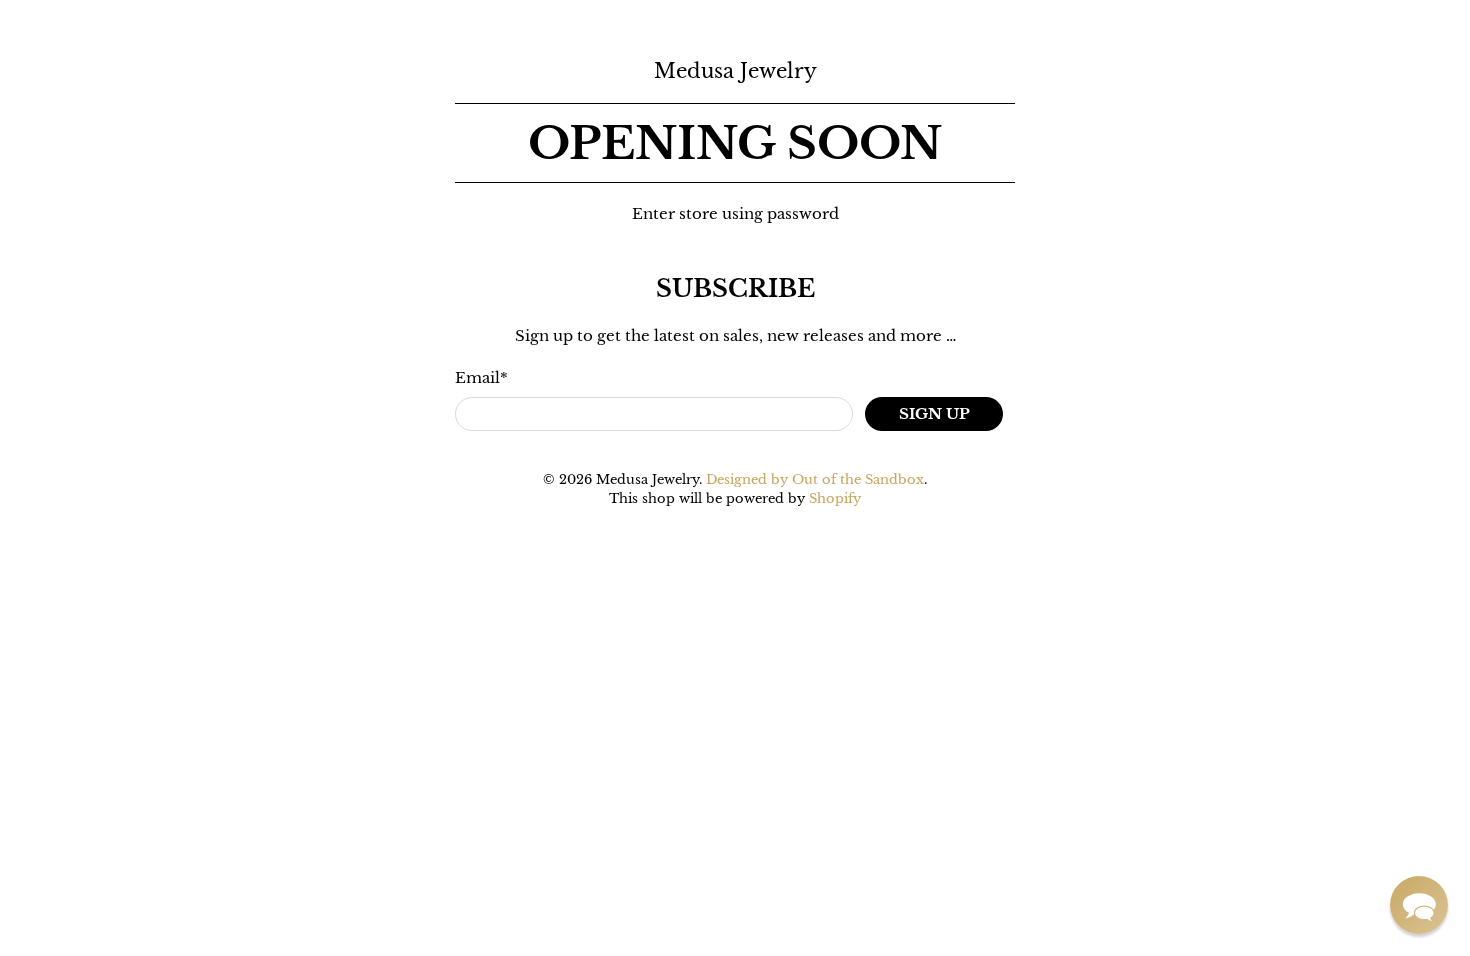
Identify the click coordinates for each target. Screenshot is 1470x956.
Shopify (835, 498)
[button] (1419, 905)
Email (481, 377)
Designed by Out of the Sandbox (815, 479)
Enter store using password (735, 213)
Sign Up (934, 413)
